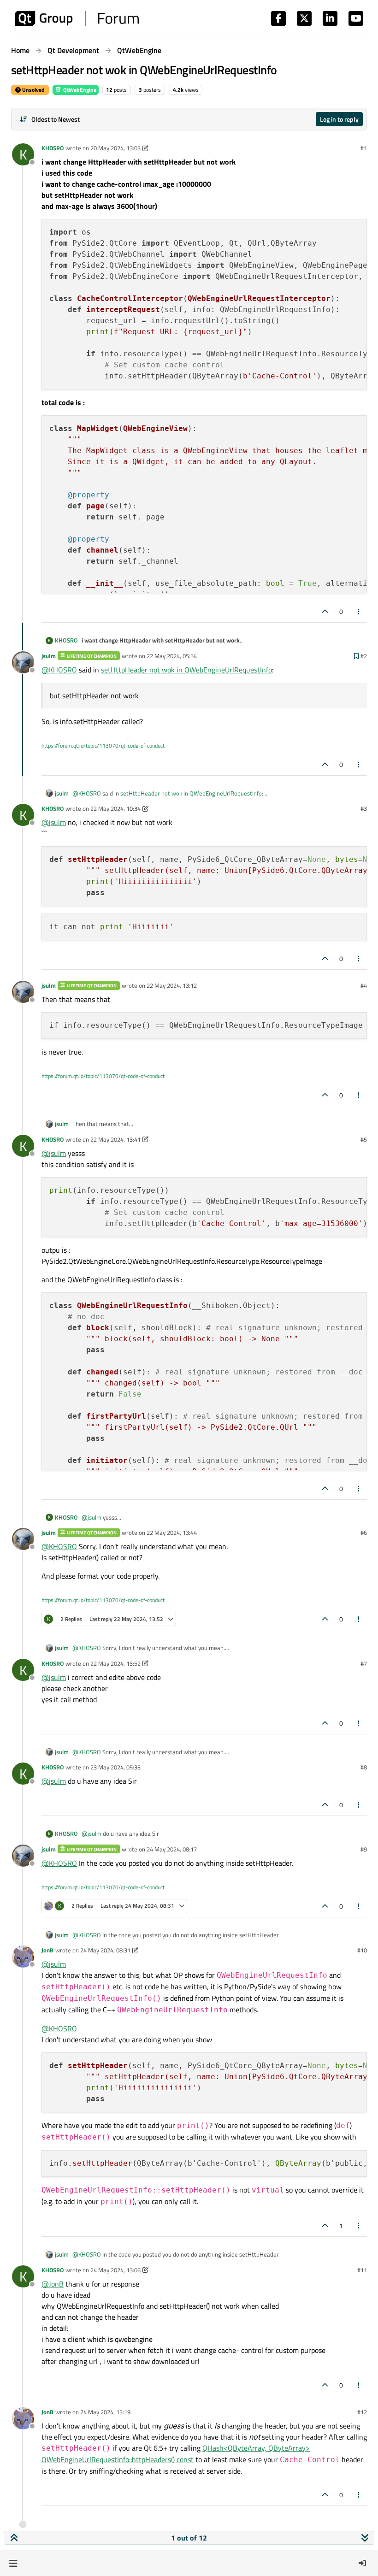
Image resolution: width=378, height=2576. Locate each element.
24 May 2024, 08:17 (172, 1849)
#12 (362, 2412)
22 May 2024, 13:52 (115, 1663)
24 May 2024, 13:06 (115, 2270)
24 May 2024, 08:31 (105, 1950)
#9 (364, 1849)
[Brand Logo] (77, 18)
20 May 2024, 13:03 (115, 148)
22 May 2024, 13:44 (172, 1533)
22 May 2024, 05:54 (172, 656)
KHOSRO (53, 148)
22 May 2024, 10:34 (115, 808)
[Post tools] (359, 611)
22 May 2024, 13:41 (115, 1139)
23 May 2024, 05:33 (115, 1767)
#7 (364, 1663)
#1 (364, 148)
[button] (13, 2563)
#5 (364, 1139)
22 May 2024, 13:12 (172, 985)
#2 (364, 656)
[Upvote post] (325, 611)
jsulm (49, 656)
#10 (362, 1950)
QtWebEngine (79, 90)
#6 (364, 1533)
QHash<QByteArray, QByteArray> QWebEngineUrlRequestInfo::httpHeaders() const (176, 2454)
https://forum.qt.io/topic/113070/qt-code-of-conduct (103, 746)
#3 (364, 808)
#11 (362, 2270)
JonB (47, 1950)
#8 (364, 1767)
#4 (364, 985)
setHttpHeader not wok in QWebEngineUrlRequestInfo (186, 670)
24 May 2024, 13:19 (105, 2412)
